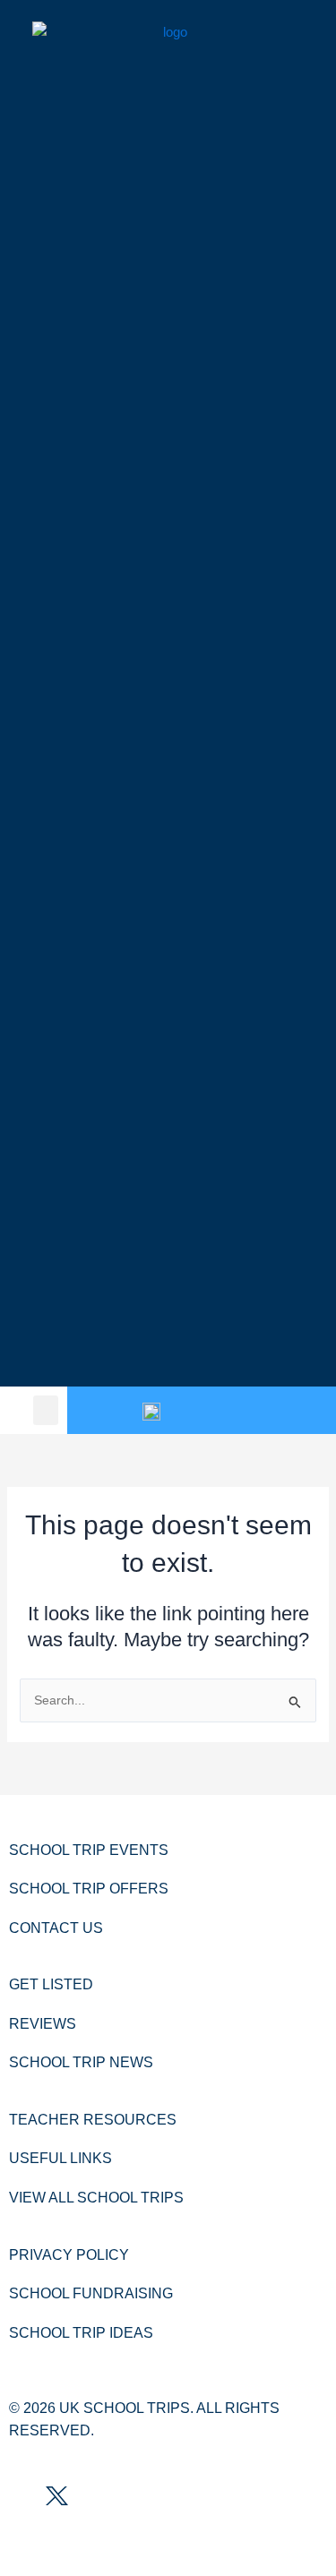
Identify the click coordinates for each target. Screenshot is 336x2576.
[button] (46, 1410)
